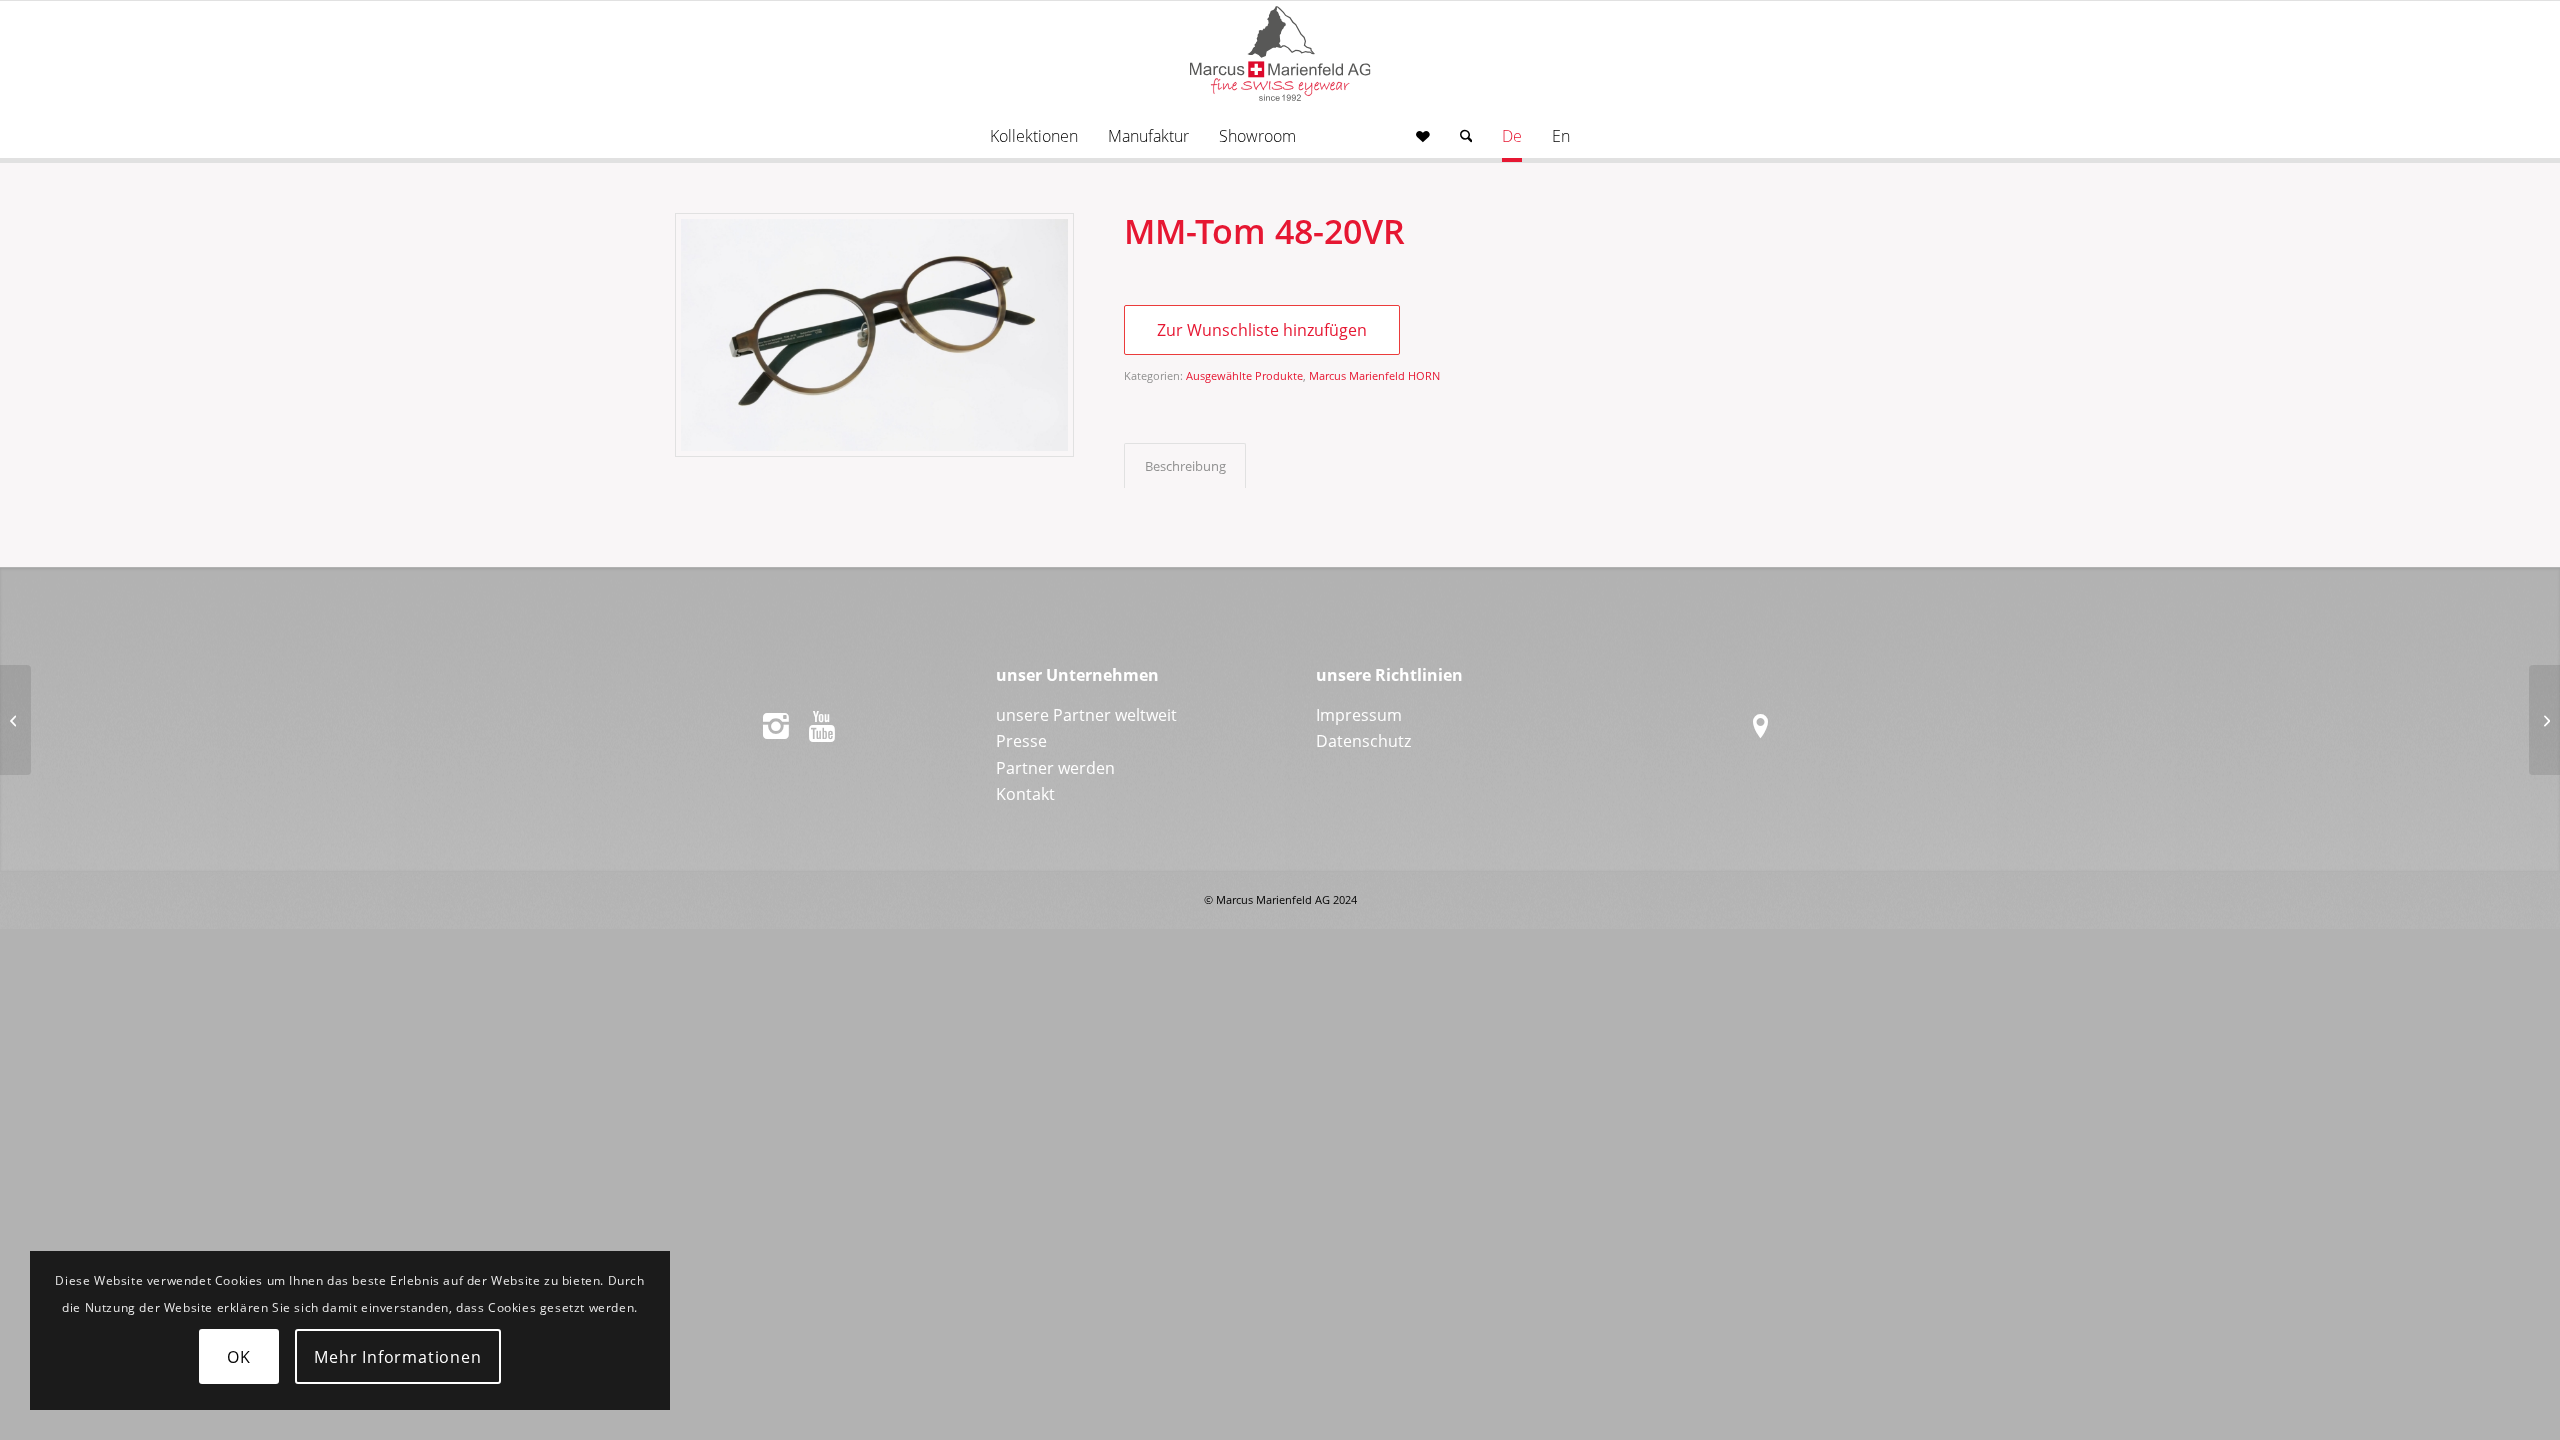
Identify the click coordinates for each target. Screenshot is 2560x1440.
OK (239, 1357)
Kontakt (1025, 794)
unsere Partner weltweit (1086, 715)
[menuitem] (1034, 136)
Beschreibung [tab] (1185, 466)
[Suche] (1466, 136)
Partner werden (1055, 768)
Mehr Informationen (397, 1357)
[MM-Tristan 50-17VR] (2544, 720)
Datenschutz (1363, 741)
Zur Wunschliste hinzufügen (1262, 330)
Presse (1021, 741)
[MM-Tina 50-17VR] (15, 720)
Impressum (1359, 715)
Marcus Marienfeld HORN (1374, 375)
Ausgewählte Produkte (1244, 375)
